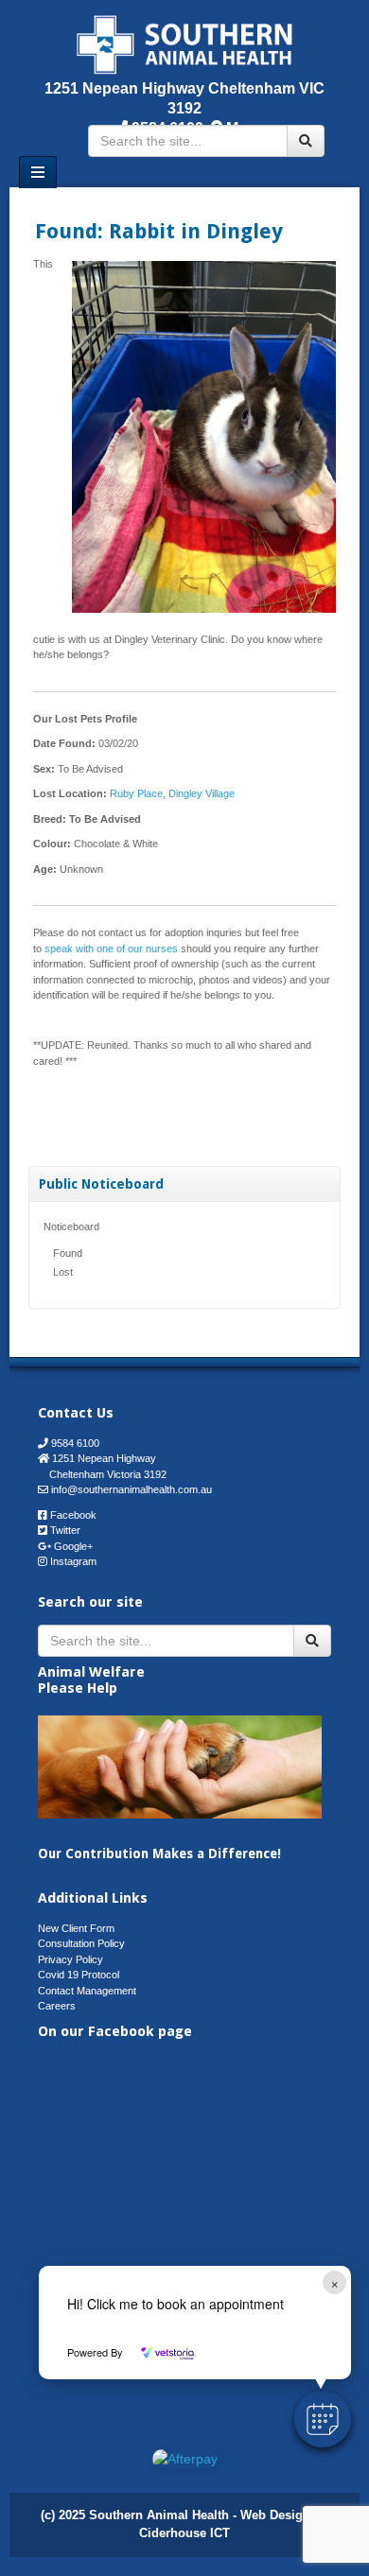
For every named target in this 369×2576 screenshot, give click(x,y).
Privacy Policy (70, 1959)
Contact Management (87, 1991)
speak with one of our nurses (111, 949)
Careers (57, 2006)
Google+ (73, 1546)
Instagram (73, 1561)
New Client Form (76, 1928)
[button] (323, 2419)
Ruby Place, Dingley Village (172, 793)
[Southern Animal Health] (185, 43)
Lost (63, 1272)
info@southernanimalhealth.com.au (132, 1489)
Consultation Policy (81, 1943)
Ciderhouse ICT (184, 2533)
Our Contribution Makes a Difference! (159, 1854)
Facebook (73, 1515)
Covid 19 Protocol (79, 1975)
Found (68, 1253)
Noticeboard (71, 1227)
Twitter (65, 1530)
